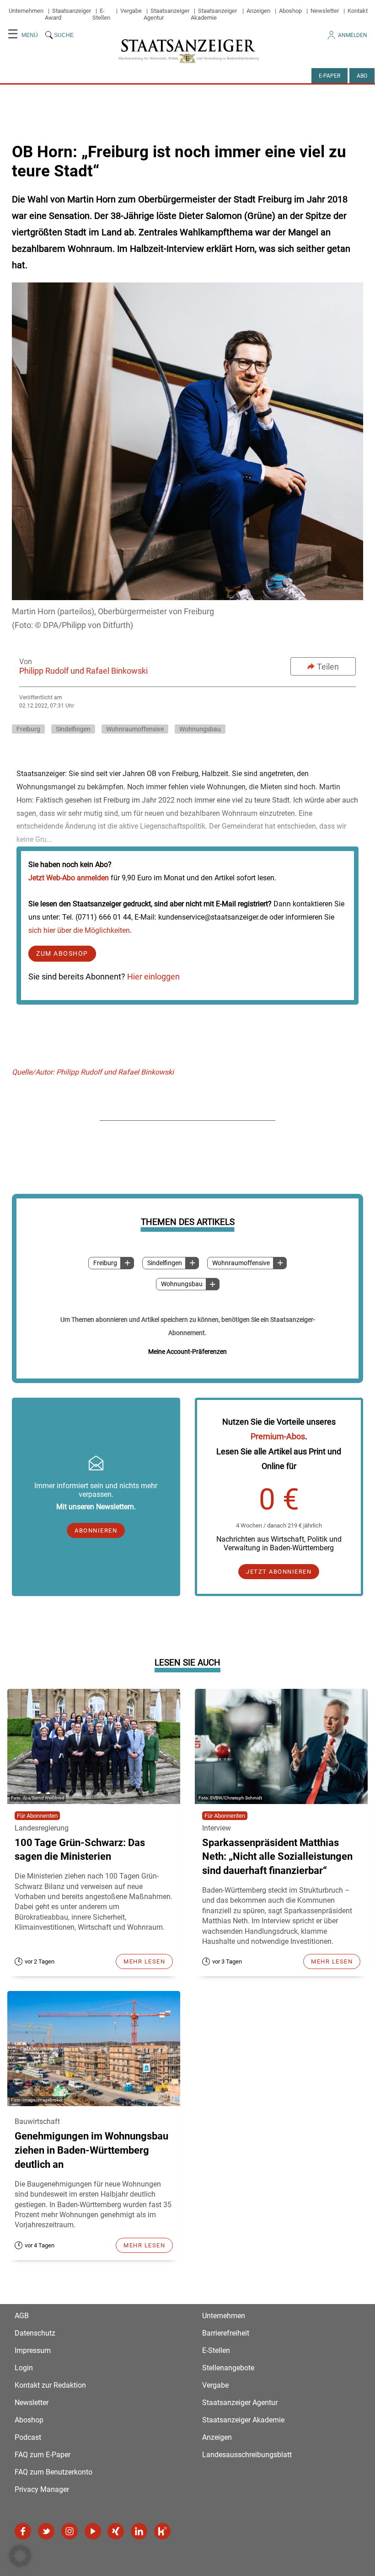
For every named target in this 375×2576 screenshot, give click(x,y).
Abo (362, 76)
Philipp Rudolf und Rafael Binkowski (83, 671)
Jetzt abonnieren (279, 1572)
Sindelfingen (165, 1263)
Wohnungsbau (182, 1284)
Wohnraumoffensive (241, 1263)
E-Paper (329, 76)
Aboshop (290, 11)
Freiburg (105, 1263)
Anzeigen (258, 11)
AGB (22, 2316)
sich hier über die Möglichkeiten (79, 930)
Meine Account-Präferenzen (187, 1352)
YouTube (93, 2531)
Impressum (33, 2350)
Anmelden (353, 35)
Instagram (70, 2531)
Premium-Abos (278, 1436)
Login (24, 2368)
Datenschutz (35, 2333)
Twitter (46, 2531)
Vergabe (131, 11)
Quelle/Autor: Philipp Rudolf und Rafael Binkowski (93, 1072)
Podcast (28, 2437)
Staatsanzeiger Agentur (240, 2403)
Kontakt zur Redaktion (50, 2385)
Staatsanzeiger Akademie (214, 14)
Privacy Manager (42, 2489)
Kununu (162, 2531)
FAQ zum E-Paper (43, 2455)
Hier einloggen (153, 977)
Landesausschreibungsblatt (247, 2455)
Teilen (328, 667)
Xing (116, 2531)
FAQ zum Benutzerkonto (54, 2472)
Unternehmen (26, 11)
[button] (20, 2556)
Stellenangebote (228, 2368)
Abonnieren (96, 1530)
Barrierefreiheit (226, 2333)
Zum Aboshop (62, 954)
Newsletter (325, 11)
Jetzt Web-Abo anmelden (69, 878)
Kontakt (358, 11)
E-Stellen (101, 14)
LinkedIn (139, 2531)
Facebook (23, 2531)
